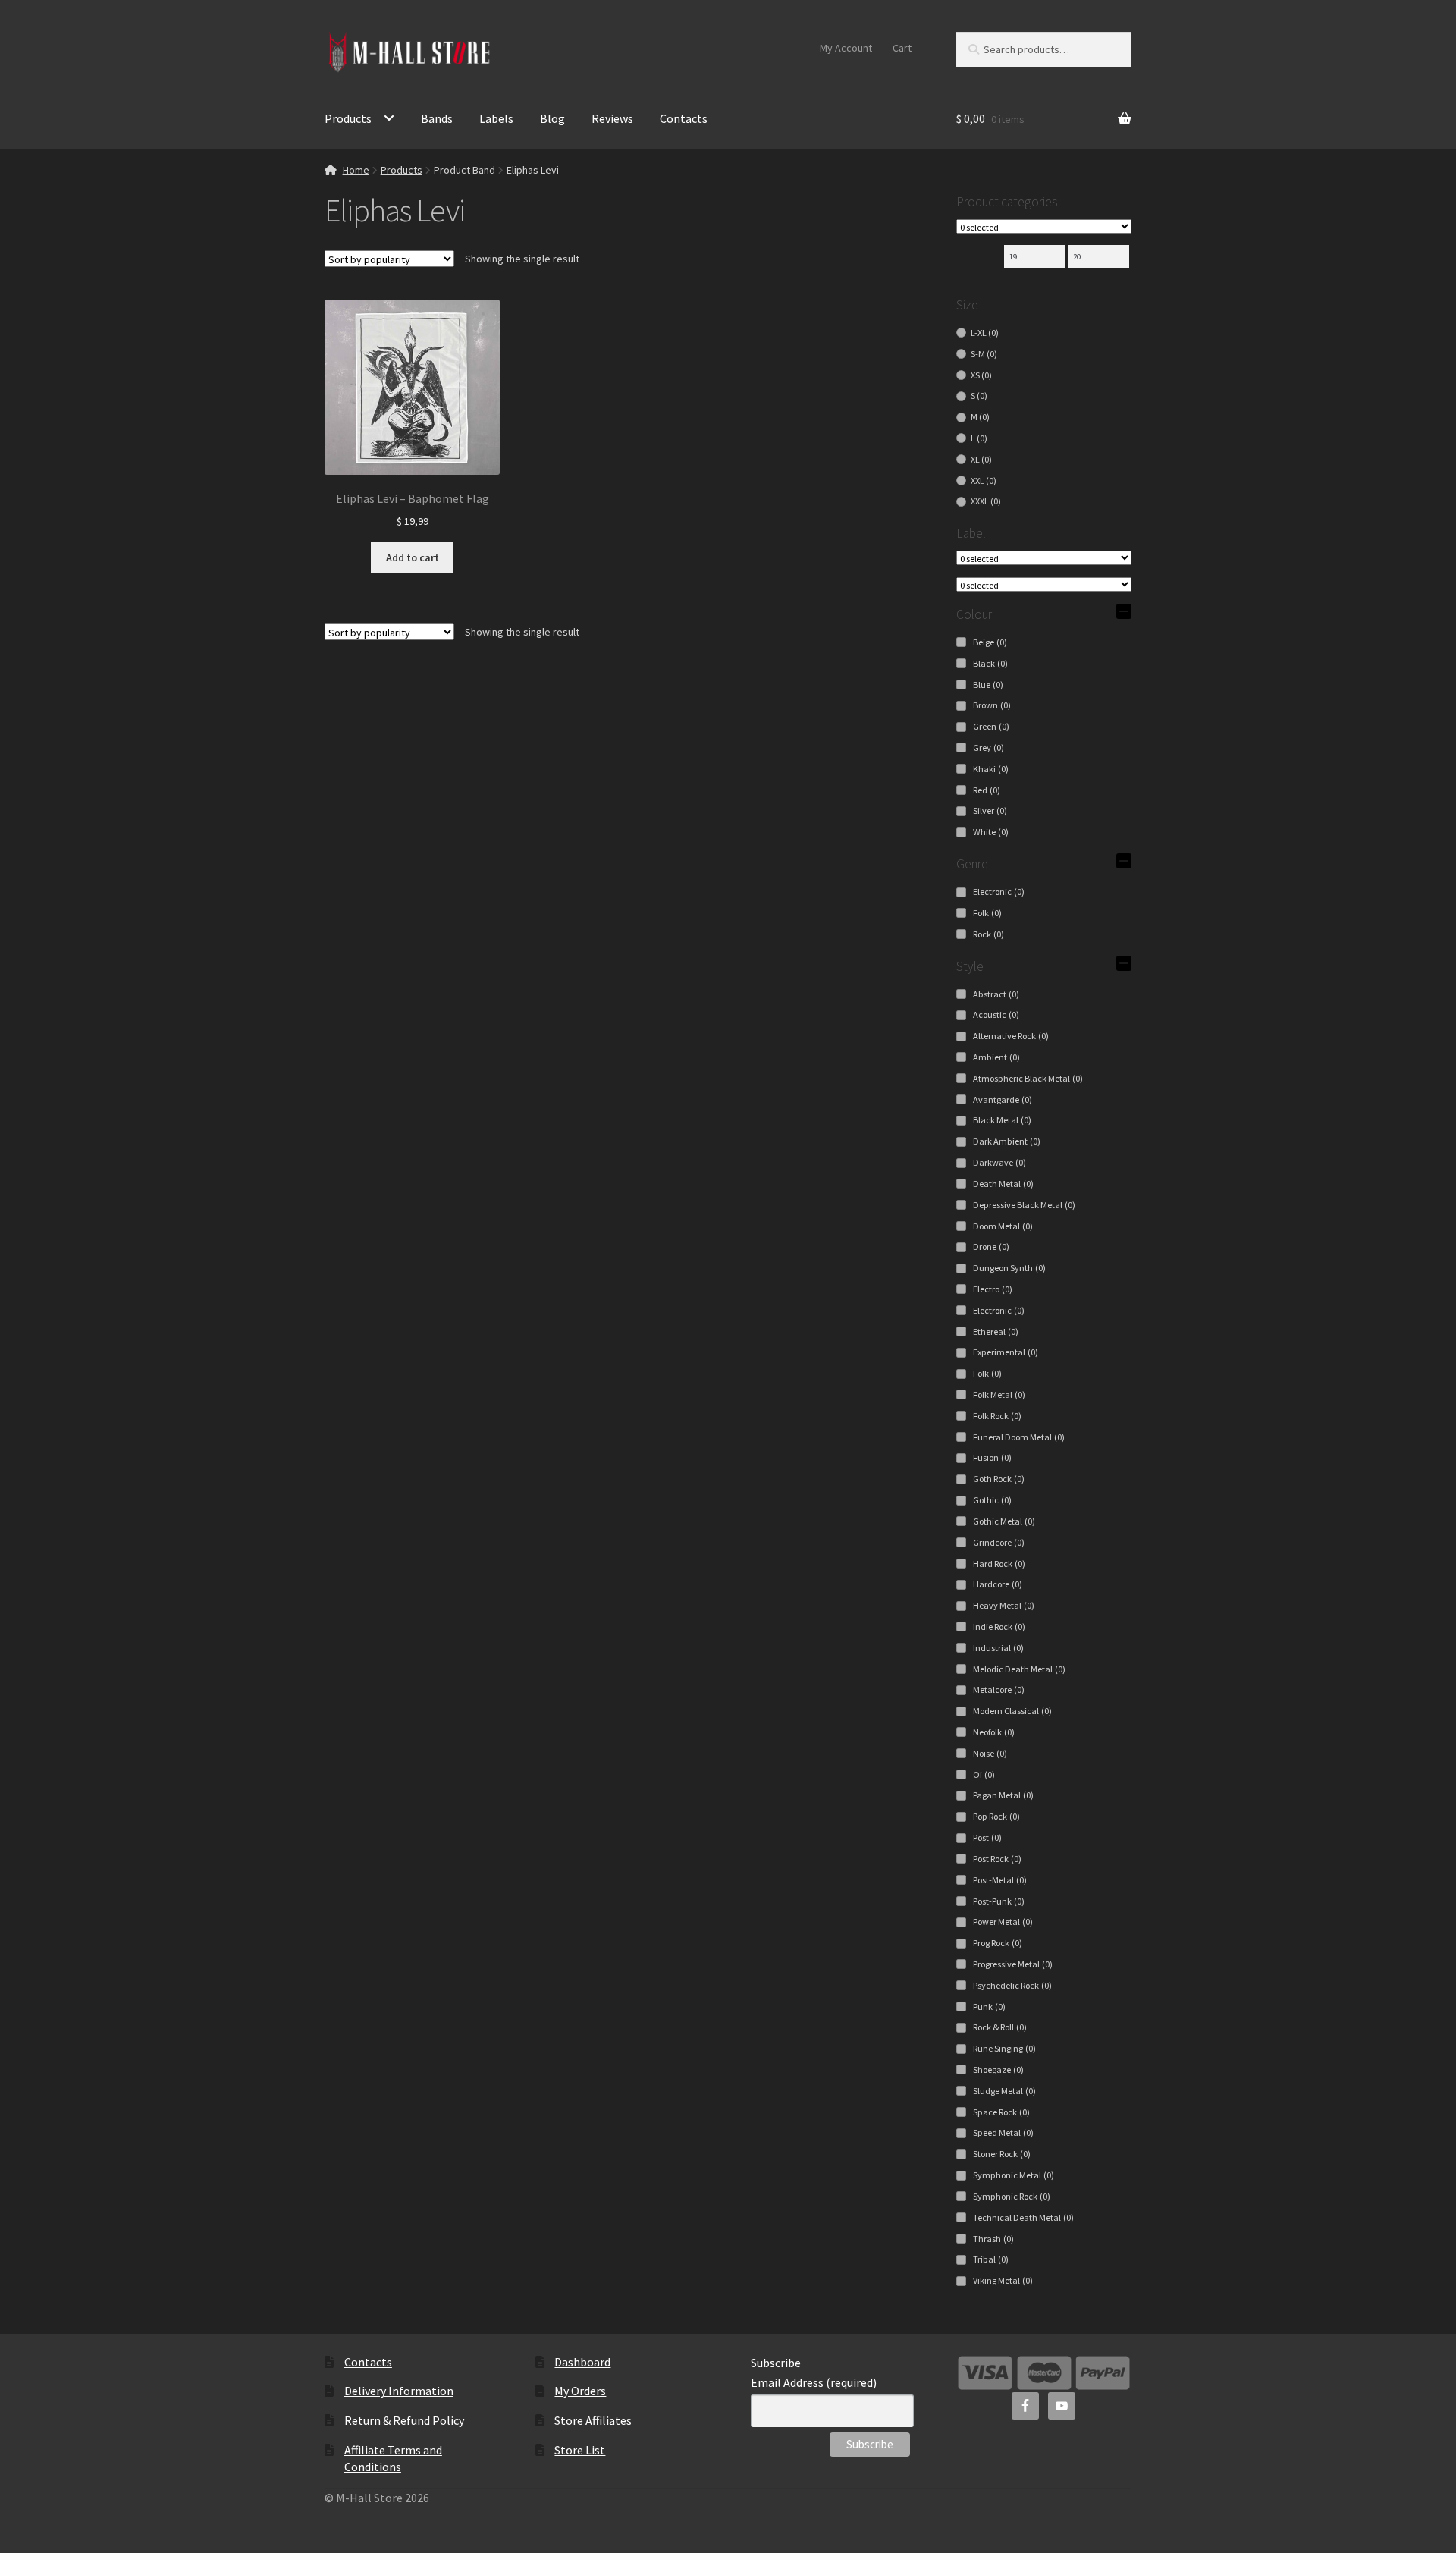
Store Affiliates (593, 2420)
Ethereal (996, 1331)
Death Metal (1003, 1184)
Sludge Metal (1004, 2091)
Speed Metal (1003, 2132)
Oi (984, 1774)
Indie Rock (999, 1627)
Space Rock (1001, 2112)
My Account (846, 48)
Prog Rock (998, 1943)
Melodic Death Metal (1019, 1669)
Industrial (998, 1648)
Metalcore (999, 1689)
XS (981, 375)
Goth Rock (999, 1479)
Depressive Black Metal (1024, 1205)
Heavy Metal (1004, 1605)
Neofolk (994, 1732)
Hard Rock (999, 1564)
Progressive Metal (1013, 1964)
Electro (993, 1289)
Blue (988, 685)
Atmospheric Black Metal (1028, 1078)
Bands (437, 118)
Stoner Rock (1002, 2154)
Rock (988, 934)
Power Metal (1003, 1922)
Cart (902, 48)
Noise (990, 1753)
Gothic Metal (1004, 1521)
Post (987, 1837)
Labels (496, 118)
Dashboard (582, 2362)
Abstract (996, 994)
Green (991, 726)
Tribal (991, 2259)
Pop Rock (996, 1816)
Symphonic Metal (1014, 2175)
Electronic (999, 892)
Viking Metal (1003, 2280)
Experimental (1006, 1352)
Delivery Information (399, 2391)
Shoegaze (998, 2069)
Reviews (612, 118)
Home (356, 170)
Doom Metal (1003, 1226)
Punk (989, 2007)
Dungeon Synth (1009, 1268)
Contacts (684, 118)
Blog (552, 118)
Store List (580, 2450)
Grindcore (999, 1542)
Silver (990, 810)
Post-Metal (1000, 1880)
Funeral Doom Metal (1019, 1437)
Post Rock (997, 1859)
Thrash (993, 2239)
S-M (984, 354)
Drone (991, 1247)
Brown (992, 705)
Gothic (992, 1500)
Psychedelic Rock (1012, 1985)
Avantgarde (1003, 1099)
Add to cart (413, 557)
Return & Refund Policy (404, 2420)
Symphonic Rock (1012, 2196)
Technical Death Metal (1023, 2217)
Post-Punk (999, 1901)
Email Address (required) (814, 2382)
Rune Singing (1004, 2048)
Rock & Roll (1000, 2027)
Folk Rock (997, 1416)
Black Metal (1002, 1120)
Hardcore (998, 1584)
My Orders (580, 2391)
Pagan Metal (1003, 1795)
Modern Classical (1012, 1711)
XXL (984, 480)
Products (348, 118)
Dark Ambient (1007, 1141)
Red (987, 790)
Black (990, 663)
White (991, 832)
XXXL (986, 501)
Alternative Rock (1011, 1036)
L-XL (985, 333)
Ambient (996, 1057)
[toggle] (1124, 611)
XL (981, 459)
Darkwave (999, 1162)
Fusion (992, 1457)
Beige (990, 642)
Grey (988, 747)
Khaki (991, 769)
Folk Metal (999, 1394)
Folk (987, 913)
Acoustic (996, 1014)
